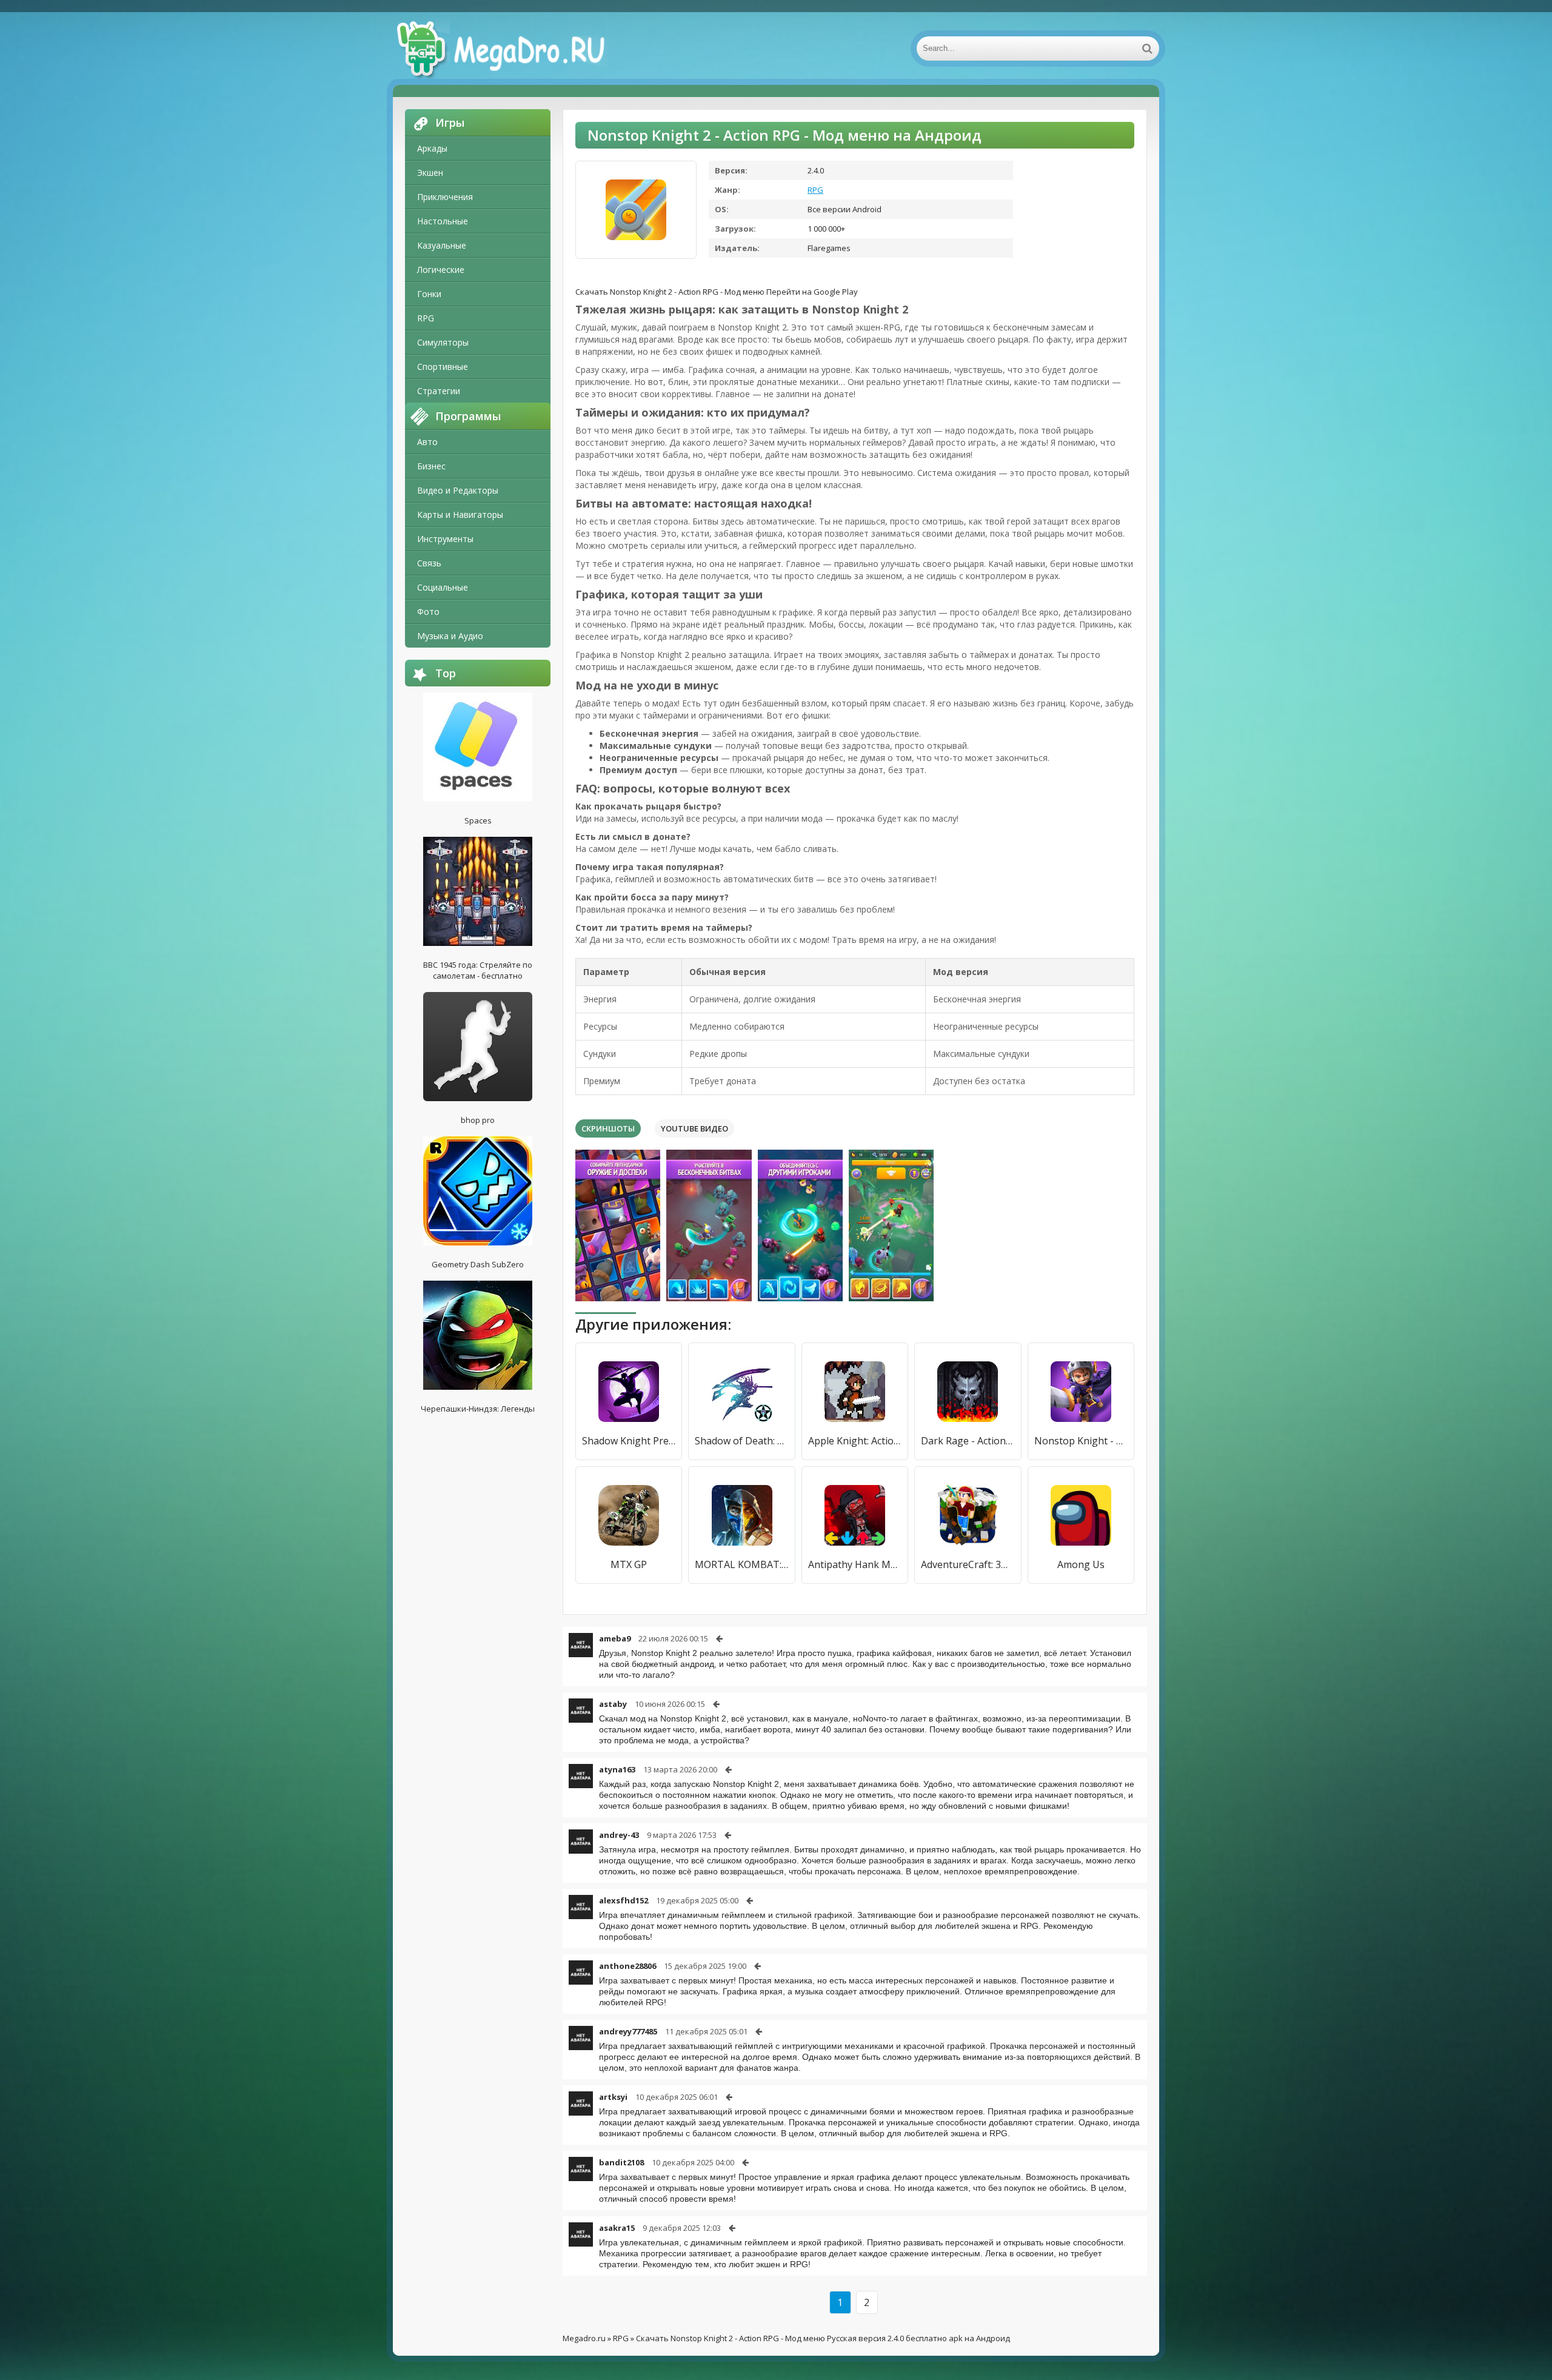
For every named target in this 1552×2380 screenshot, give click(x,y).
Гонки (429, 294)
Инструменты (445, 539)
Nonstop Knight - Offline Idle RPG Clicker (1081, 1441)
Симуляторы (443, 342)
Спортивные (443, 367)
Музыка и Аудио (450, 636)
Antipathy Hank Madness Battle (855, 1564)
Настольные (443, 221)
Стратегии (439, 391)
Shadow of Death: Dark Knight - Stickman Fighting (741, 1441)
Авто (427, 442)
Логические (441, 270)
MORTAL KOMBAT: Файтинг (741, 1564)
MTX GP (629, 1564)
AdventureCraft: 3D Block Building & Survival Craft (968, 1564)
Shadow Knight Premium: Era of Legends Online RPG (629, 1441)
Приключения (445, 197)
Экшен (430, 173)
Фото (428, 612)
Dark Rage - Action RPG (968, 1441)
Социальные (443, 587)
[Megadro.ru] (514, 49)
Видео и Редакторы (458, 490)
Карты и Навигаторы (460, 515)
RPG (426, 318)
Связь (429, 563)
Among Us (1081, 1564)
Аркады (432, 148)
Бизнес (431, 466)
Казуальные (442, 245)
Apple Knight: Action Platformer (855, 1441)
